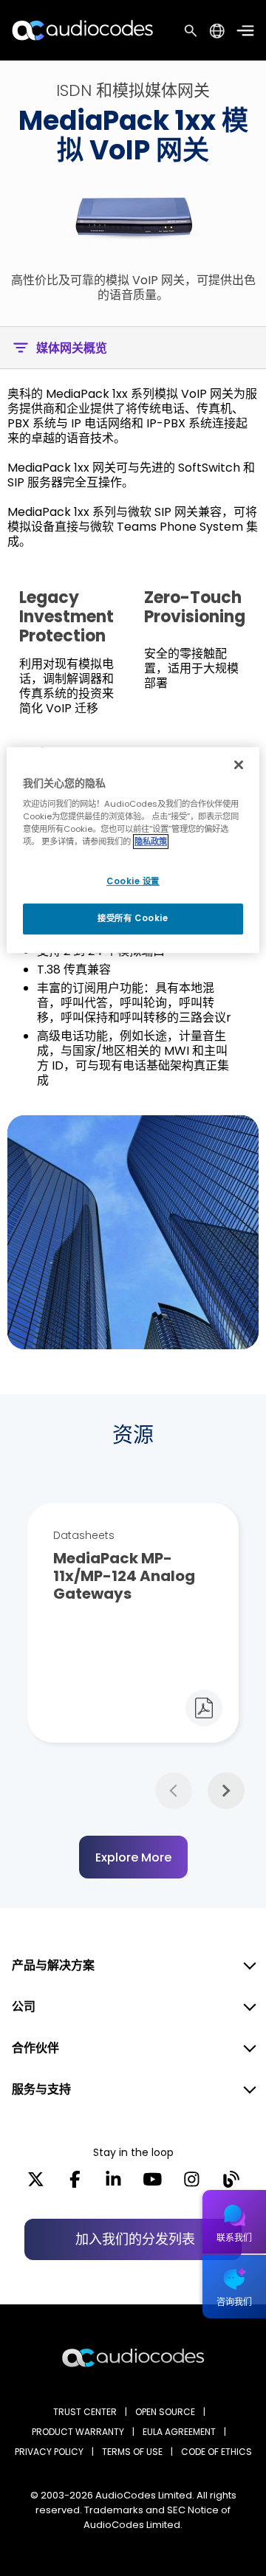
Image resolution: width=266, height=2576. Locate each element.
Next (226, 1791)
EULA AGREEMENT (179, 2432)
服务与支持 (41, 2089)
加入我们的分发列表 (135, 2239)
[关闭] (239, 765)
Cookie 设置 (133, 881)
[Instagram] (192, 2184)
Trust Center (85, 2412)
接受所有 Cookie (133, 919)
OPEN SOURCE (165, 2412)
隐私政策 (151, 842)
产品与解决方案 (53, 1965)
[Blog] (231, 2184)
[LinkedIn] (113, 2184)
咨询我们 (234, 2302)
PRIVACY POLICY (49, 2452)
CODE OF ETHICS (216, 2452)
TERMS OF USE (132, 2452)
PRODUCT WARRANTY (78, 2432)
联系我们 (234, 2238)
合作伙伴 (35, 2048)
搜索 (191, 30)
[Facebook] (75, 2184)
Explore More (133, 1857)
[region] (133, 850)
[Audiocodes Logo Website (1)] (83, 30)
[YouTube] (153, 2184)
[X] (36, 2184)
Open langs (217, 31)
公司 (24, 2007)
